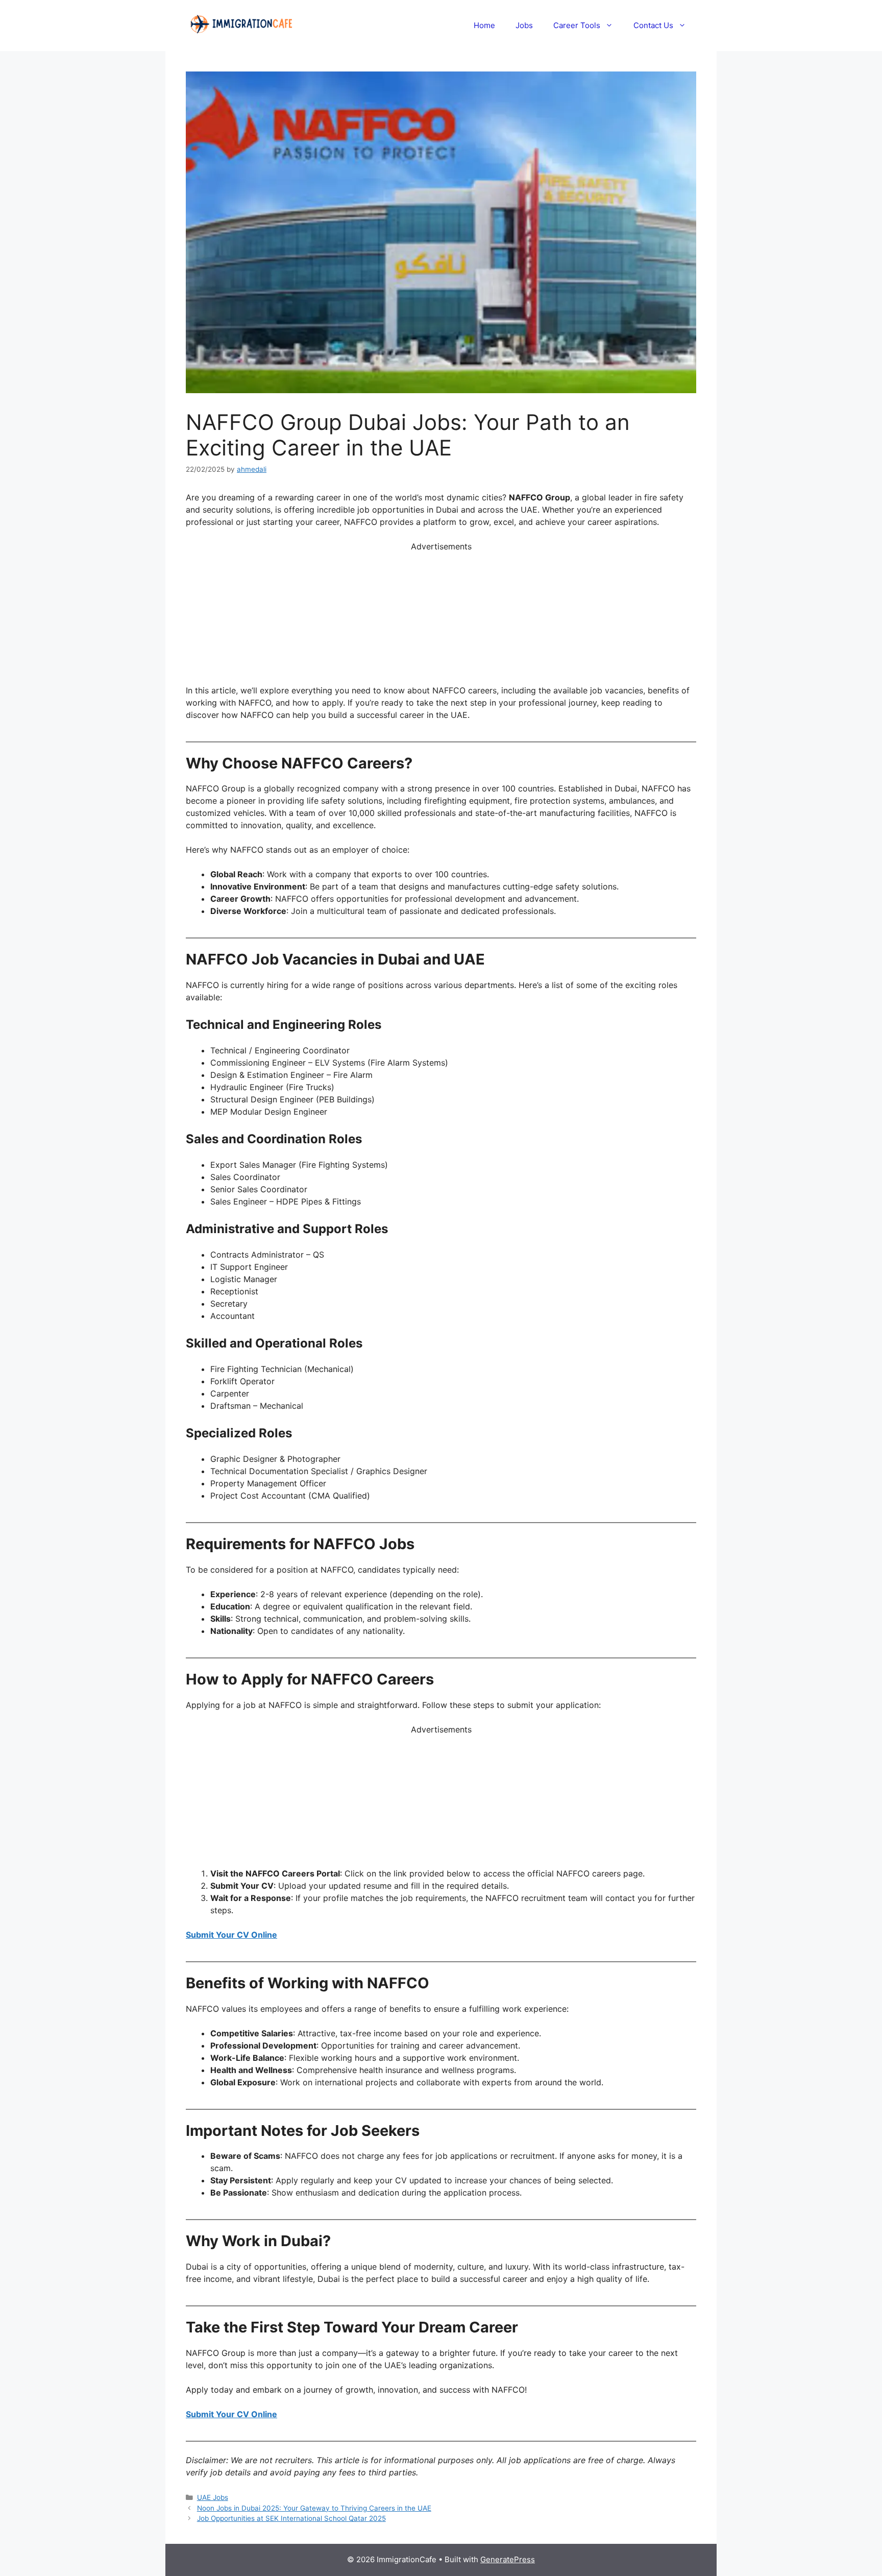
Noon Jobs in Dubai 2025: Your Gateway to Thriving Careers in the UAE (314, 2508)
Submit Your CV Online (231, 1935)
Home (484, 25)
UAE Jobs (213, 2497)
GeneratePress (508, 2559)
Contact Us (653, 25)
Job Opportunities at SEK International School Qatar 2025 (291, 2518)
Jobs (524, 25)
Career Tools (577, 25)
